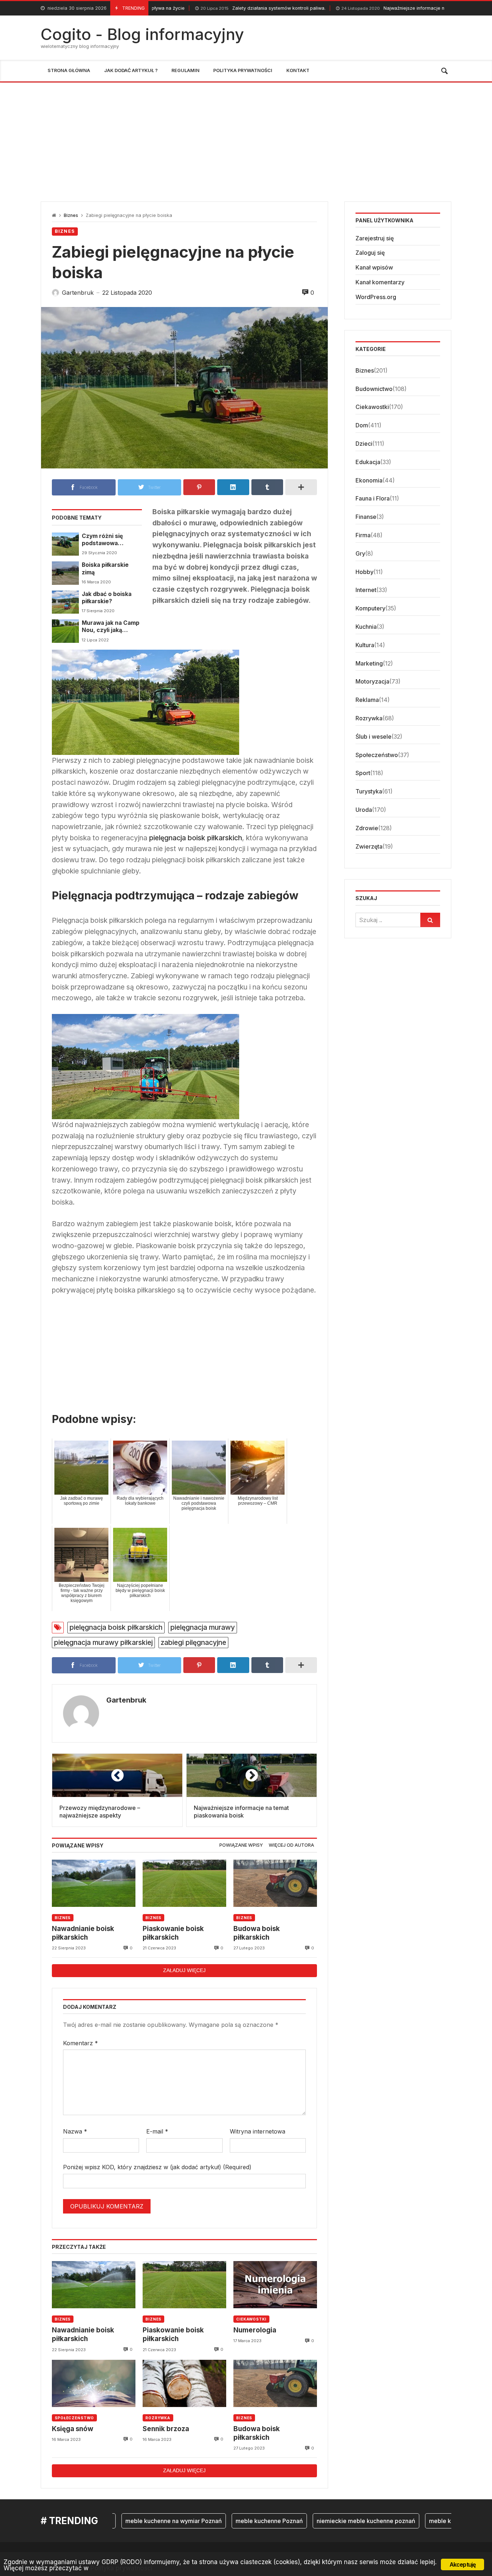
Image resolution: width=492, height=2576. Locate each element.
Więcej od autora (291, 1845)
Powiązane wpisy (241, 1845)
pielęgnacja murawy (203, 1627)
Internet (366, 590)
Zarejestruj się (375, 238)
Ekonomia (369, 480)
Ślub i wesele (374, 737)
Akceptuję (463, 2564)
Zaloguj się (370, 253)
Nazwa (75, 2131)
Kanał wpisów (374, 268)
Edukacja (368, 462)
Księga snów (73, 2429)
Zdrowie (367, 828)
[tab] (241, 1845)
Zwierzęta (369, 846)
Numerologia (255, 2330)
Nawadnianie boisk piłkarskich (83, 1933)
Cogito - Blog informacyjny (142, 34)
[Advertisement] (246, 137)
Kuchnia (366, 627)
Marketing (369, 663)
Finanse (366, 517)
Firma (363, 535)
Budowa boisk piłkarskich (257, 1933)
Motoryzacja (372, 682)
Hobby (364, 572)
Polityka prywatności (121, 2568)
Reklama (367, 700)
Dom (362, 426)
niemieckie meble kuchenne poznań (311, 2521)
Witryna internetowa (258, 2131)
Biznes (71, 215)
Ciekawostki (251, 2319)
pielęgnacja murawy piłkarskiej (103, 1642)
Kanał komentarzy (380, 282)
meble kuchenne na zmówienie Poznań (427, 2521)
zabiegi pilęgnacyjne (193, 1642)
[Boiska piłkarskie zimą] (65, 573)
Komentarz (80, 2043)
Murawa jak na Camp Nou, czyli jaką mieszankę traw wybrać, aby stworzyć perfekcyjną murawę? (111, 627)
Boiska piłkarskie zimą (105, 568)
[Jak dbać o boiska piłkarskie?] (65, 602)
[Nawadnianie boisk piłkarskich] (94, 1883)
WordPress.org (376, 297)
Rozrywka (158, 2418)
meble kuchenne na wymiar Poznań (118, 2521)
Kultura (365, 645)
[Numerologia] (275, 2285)
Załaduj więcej (184, 1970)
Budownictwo (374, 389)
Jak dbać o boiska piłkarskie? (107, 598)
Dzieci (364, 444)
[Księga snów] (94, 2383)
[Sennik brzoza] (184, 2383)
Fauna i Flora (373, 499)
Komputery (370, 609)
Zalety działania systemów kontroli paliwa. (193, 8)
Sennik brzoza (166, 2429)
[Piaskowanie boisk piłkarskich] (184, 1883)
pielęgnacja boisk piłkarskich (196, 838)
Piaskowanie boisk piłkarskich (173, 1933)
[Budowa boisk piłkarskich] (275, 1883)
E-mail (157, 2131)
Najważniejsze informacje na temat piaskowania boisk (353, 8)
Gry (360, 554)
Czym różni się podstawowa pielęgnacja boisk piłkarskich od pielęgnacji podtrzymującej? (106, 540)
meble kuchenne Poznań (214, 2521)
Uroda (364, 810)
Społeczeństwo (74, 2418)
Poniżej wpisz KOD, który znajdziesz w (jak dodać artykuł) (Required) (157, 2167)
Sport (363, 773)
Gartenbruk (126, 1700)
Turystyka (369, 792)
